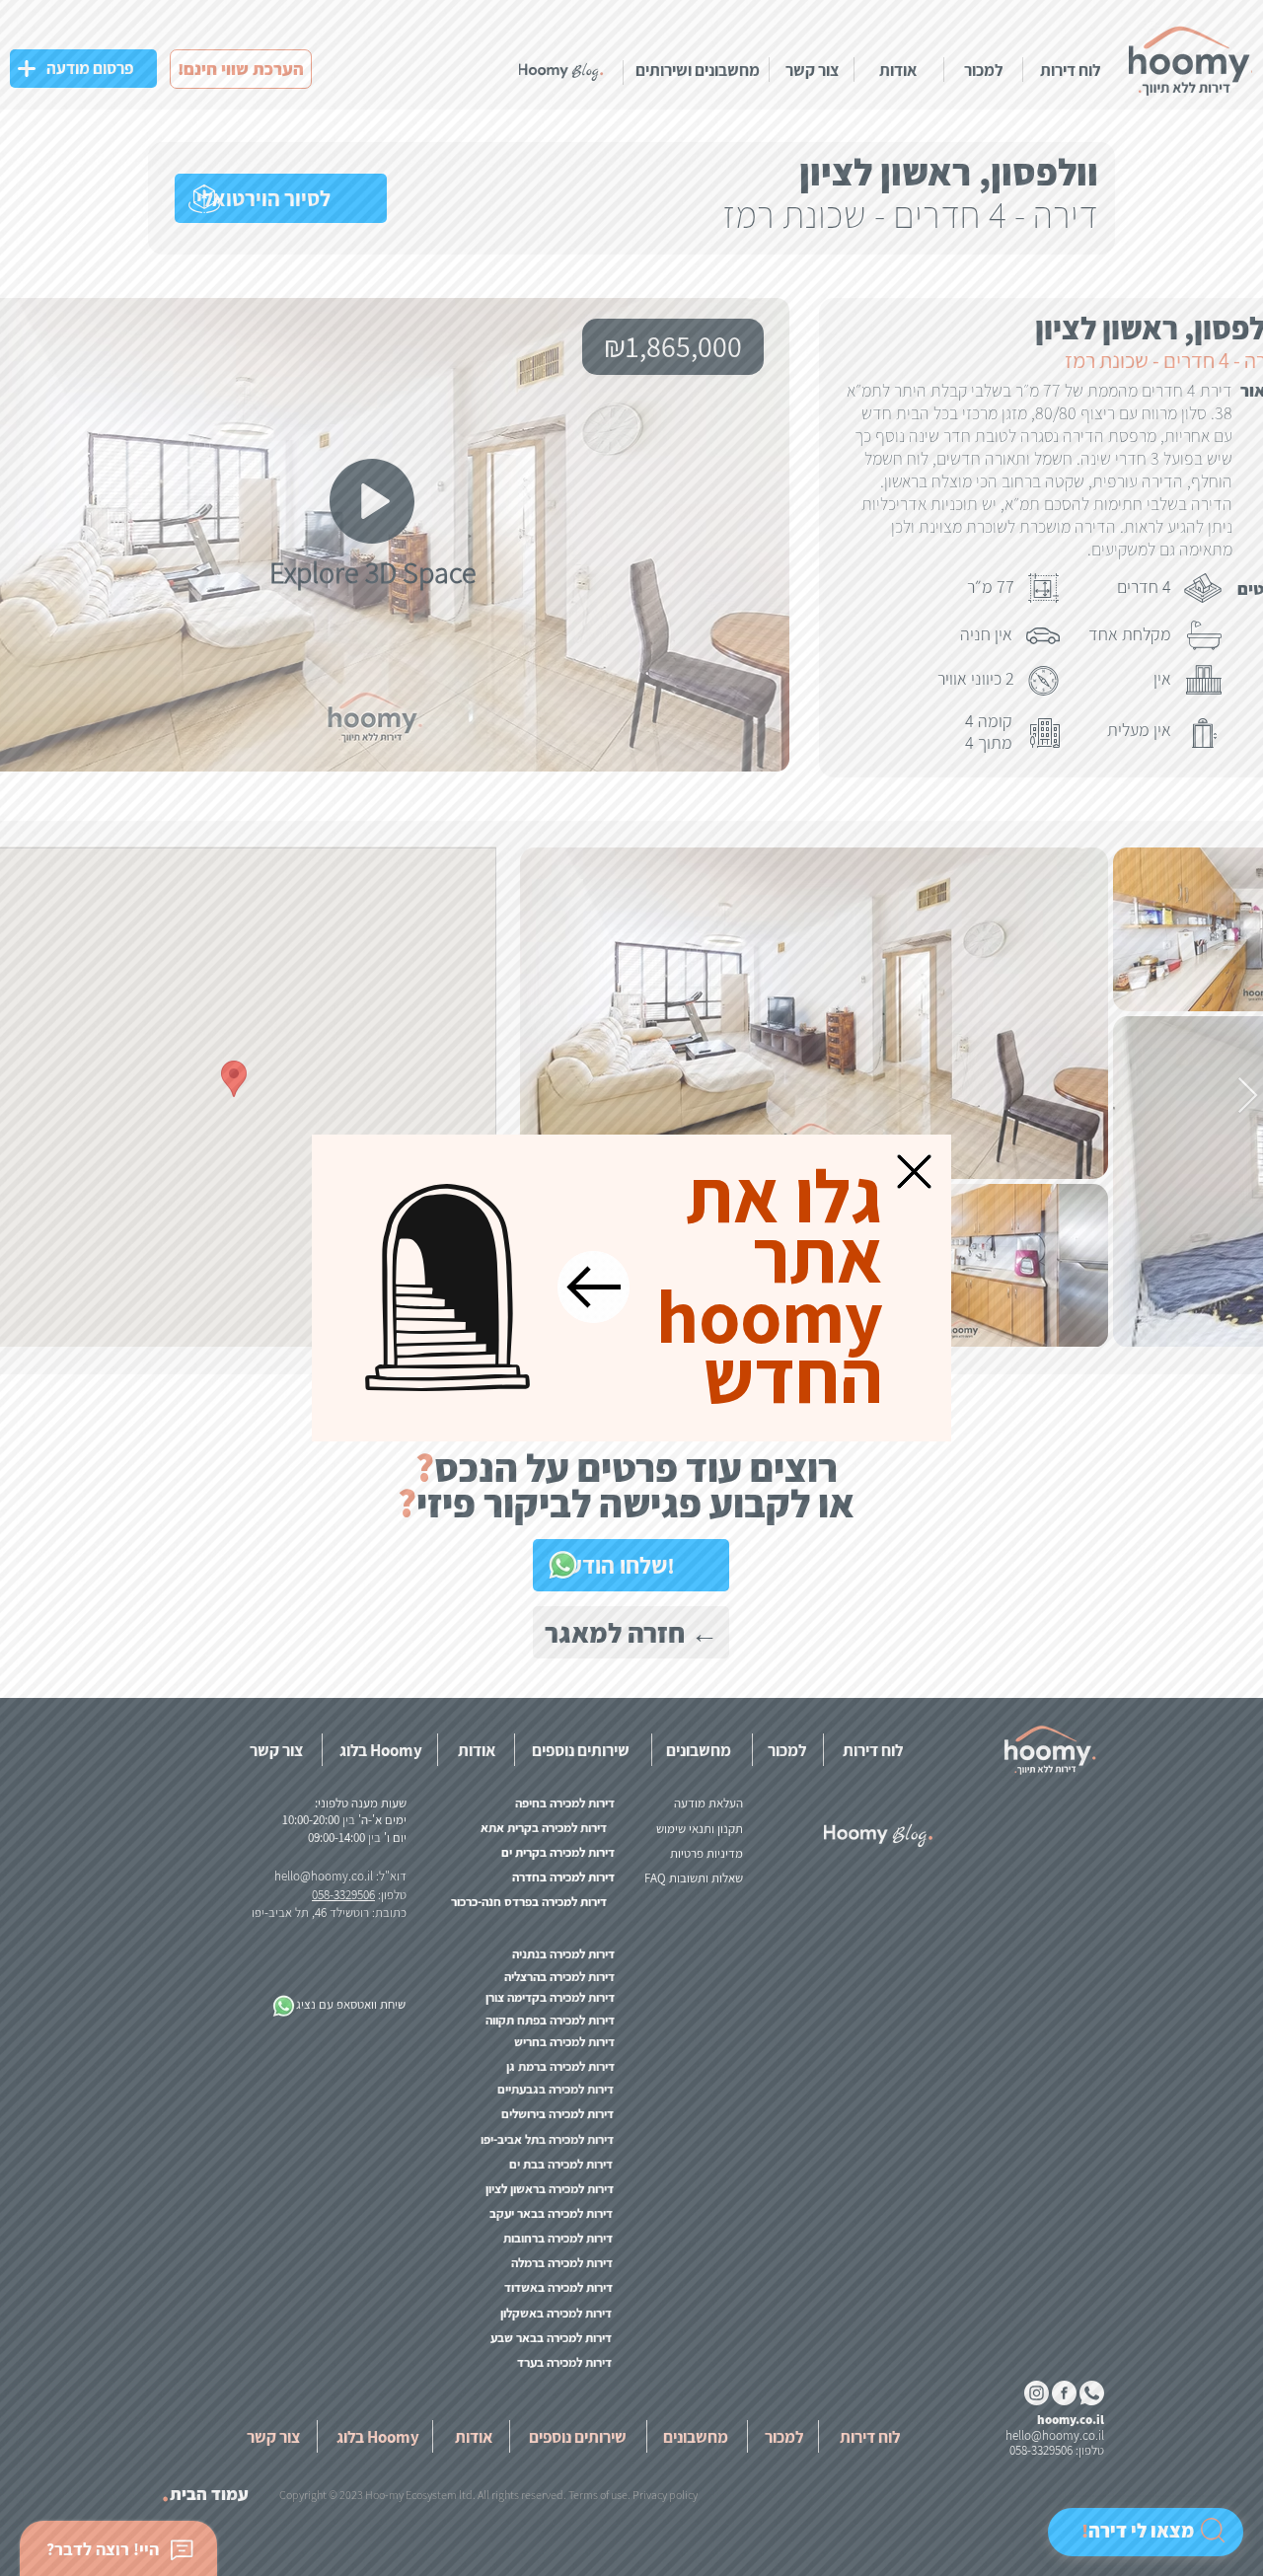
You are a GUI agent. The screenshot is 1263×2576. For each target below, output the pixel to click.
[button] (914, 1172)
